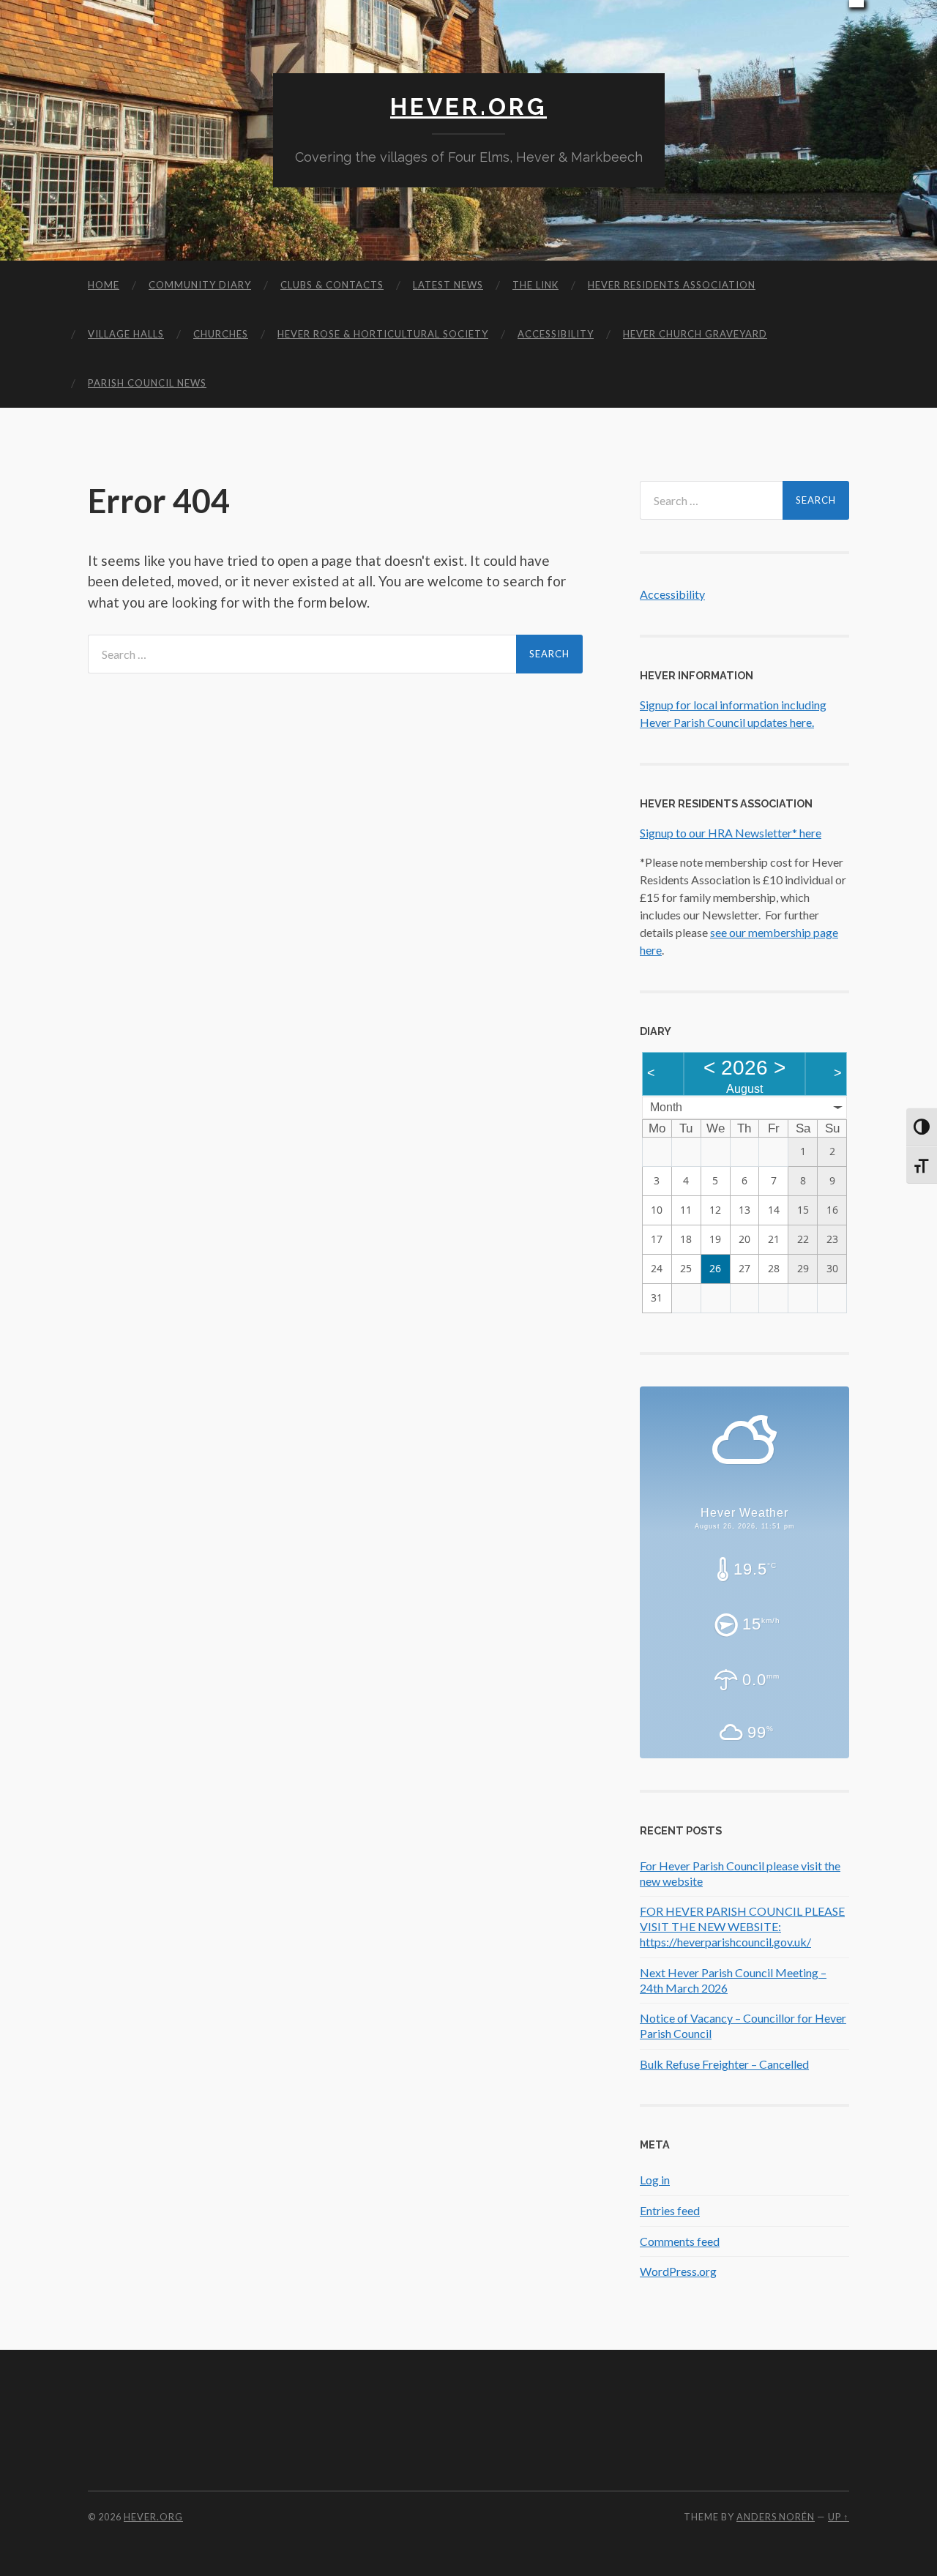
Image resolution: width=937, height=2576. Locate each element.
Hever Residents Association (672, 285)
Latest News (448, 285)
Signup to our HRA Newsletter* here (731, 833)
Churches (221, 334)
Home (104, 285)
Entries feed (670, 2210)
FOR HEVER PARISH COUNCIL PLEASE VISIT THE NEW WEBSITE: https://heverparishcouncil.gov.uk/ (742, 1926)
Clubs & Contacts (332, 285)
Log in (655, 2180)
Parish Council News (147, 383)
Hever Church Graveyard (695, 334)
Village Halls (126, 334)
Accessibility (556, 334)
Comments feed (680, 2241)
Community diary (200, 285)
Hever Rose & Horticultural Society (383, 334)
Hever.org (468, 107)
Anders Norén (776, 2517)
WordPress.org (678, 2271)
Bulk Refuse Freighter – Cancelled (724, 2064)
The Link (535, 285)
